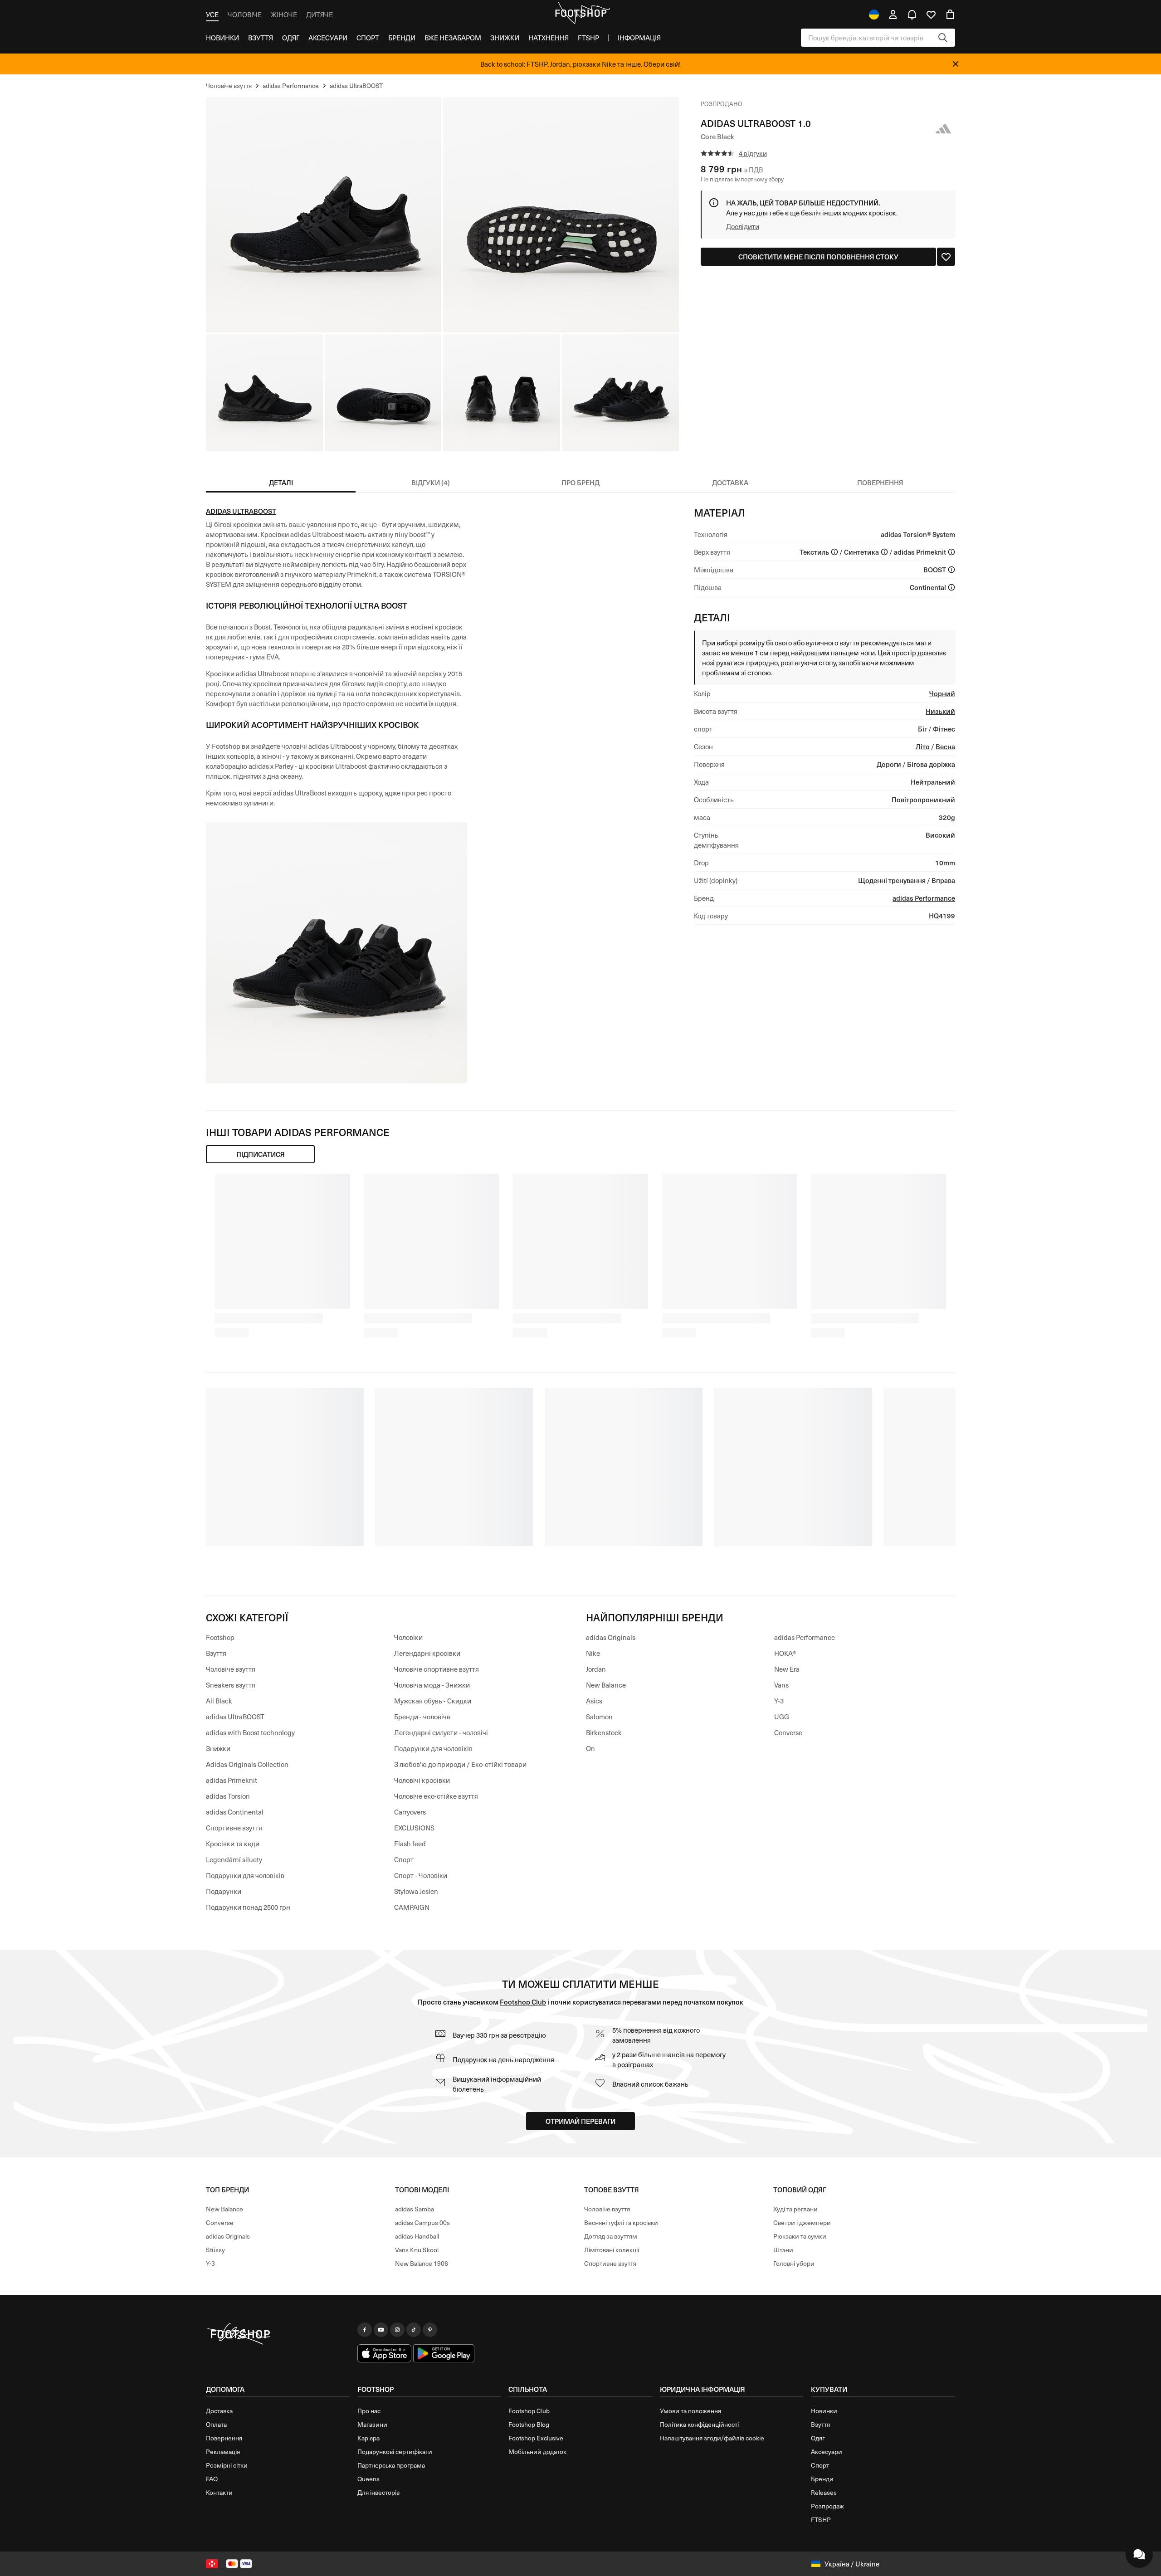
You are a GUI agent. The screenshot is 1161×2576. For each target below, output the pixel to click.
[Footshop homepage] (580, 13)
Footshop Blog (529, 2424)
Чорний (942, 693)
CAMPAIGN (412, 1907)
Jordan (596, 1669)
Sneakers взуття (231, 1685)
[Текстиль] (834, 552)
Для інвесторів (378, 2492)
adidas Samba (415, 2209)
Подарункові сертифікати (395, 2452)
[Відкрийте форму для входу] (893, 15)
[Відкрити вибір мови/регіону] (874, 15)
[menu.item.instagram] (397, 2330)
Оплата (216, 2424)
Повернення (224, 2438)
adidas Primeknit (232, 1780)
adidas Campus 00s (422, 2222)
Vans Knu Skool (417, 2250)
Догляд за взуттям (611, 2236)
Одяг (291, 38)
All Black (219, 1701)
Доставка (219, 2411)
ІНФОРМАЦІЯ (639, 38)
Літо (923, 746)
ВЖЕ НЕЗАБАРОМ (453, 38)
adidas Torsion (228, 1796)
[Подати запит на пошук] (943, 38)
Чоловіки (408, 1637)
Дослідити (743, 226)
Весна (945, 746)
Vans (781, 1685)
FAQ (212, 2479)
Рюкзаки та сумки (800, 2236)
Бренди (402, 38)
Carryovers (410, 1812)
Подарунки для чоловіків (245, 1875)
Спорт (368, 38)
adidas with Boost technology (250, 1732)
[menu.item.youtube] (381, 2330)
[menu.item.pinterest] (430, 2330)
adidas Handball (417, 2236)
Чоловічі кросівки (422, 1780)
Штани (783, 2250)
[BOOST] (951, 570)
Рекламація (223, 2452)
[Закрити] (956, 64)
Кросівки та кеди (233, 1844)
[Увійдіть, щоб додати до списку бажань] (946, 257)
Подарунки (224, 1891)
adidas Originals (611, 1637)
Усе (212, 15)
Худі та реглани (795, 2209)
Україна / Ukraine (852, 2564)
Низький (940, 711)
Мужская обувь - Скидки (433, 1701)
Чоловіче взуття (231, 1669)
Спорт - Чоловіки (421, 1875)
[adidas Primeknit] (951, 552)
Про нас (369, 2411)
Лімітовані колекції (612, 2250)
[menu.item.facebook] (365, 2330)
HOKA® (785, 1653)
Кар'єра (368, 2438)
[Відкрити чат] (1139, 2554)
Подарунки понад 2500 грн (248, 1907)
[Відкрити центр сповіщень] (912, 15)
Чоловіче (245, 15)
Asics (594, 1701)
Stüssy (215, 2250)
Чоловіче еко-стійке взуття (436, 1796)
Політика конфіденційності (699, 2424)
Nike (593, 1653)
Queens (368, 2479)
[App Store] (385, 2353)
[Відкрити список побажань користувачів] (931, 15)
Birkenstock (604, 1732)
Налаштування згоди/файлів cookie (712, 2438)
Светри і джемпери (802, 2222)
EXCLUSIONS (414, 1828)
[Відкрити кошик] (950, 15)
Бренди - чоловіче (422, 1717)
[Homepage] (278, 2334)
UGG (782, 1717)
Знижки (505, 38)
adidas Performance (924, 898)
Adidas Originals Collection (247, 1764)
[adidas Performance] (944, 129)
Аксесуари (328, 38)
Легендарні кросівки (427, 1653)
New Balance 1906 (422, 2263)
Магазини (372, 2424)
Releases (824, 2492)
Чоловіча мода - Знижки (432, 1685)
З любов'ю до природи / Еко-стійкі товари (460, 1764)
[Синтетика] (884, 552)
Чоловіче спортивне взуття (437, 1669)
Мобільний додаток (537, 2452)
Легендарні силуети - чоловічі (441, 1732)
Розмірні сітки (227, 2465)
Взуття (261, 38)
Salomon (599, 1717)
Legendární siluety (234, 1859)
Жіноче (284, 15)
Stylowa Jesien (416, 1891)
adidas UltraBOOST (241, 511)
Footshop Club (523, 2002)
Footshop (220, 1637)
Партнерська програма (391, 2465)
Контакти (219, 2492)
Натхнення (549, 38)
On (590, 1748)
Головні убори (794, 2263)
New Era (787, 1669)
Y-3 (779, 1701)
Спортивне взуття (234, 1828)
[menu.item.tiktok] (414, 2330)
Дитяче (320, 15)
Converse (788, 1732)
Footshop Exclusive (536, 2438)
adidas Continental (235, 1812)
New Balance (606, 1685)
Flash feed (410, 1844)
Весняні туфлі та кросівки (621, 2222)
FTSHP (588, 38)
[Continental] (951, 587)
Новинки (222, 38)
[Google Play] (444, 2353)
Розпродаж (827, 2506)
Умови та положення (690, 2411)
